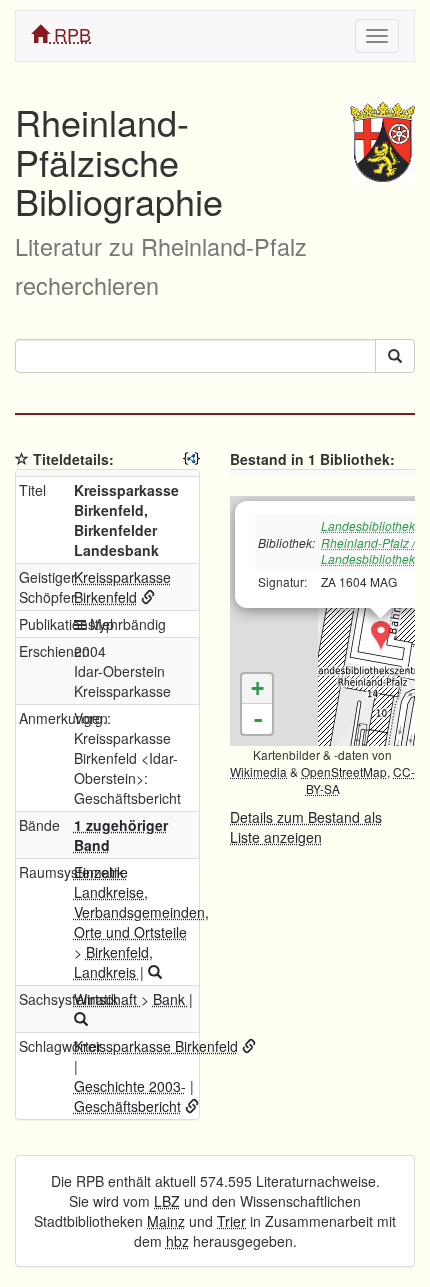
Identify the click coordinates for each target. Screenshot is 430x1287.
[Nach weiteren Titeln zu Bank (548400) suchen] (81, 1019)
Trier (231, 1221)
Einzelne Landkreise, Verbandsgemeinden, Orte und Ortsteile (141, 902)
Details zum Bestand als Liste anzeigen (306, 827)
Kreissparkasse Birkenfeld (122, 587)
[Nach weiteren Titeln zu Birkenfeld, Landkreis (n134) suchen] (155, 972)
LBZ (167, 1201)
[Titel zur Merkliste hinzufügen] (22, 459)
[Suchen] (395, 356)
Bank (171, 999)
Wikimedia (258, 771)
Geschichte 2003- (130, 1086)
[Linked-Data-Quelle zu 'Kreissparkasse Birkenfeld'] (148, 597)
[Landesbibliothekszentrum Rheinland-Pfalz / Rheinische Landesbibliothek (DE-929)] (381, 636)
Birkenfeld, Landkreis (113, 962)
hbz (177, 1241)
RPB (70, 34)
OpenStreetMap (344, 771)
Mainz (166, 1221)
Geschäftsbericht (127, 1106)
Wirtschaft (107, 999)
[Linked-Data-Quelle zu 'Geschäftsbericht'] (192, 1106)
